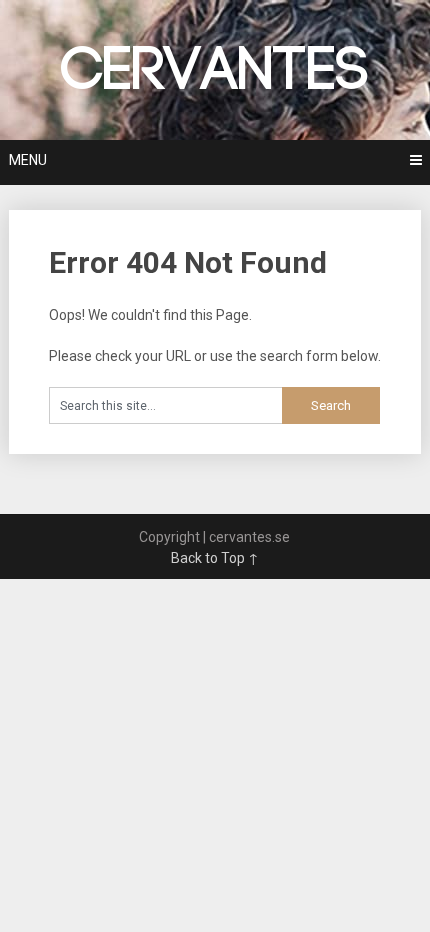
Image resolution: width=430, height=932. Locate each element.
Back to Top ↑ (215, 558)
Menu (28, 160)
